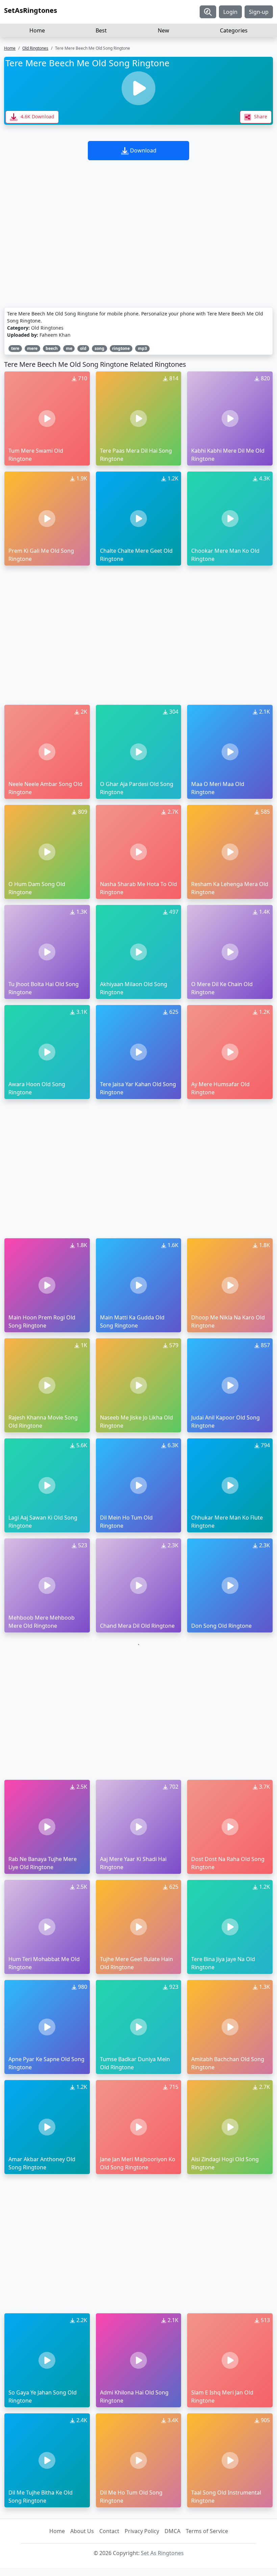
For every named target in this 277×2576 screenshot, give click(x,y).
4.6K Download (37, 116)
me (69, 348)
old (83, 348)
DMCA (172, 2531)
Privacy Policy (142, 2531)
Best (101, 30)
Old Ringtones (35, 48)
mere (32, 348)
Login (230, 12)
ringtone (121, 348)
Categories (234, 30)
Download (143, 150)
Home (37, 30)
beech (52, 348)
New (163, 30)
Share (260, 116)
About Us (82, 2531)
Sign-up (259, 12)
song (99, 348)
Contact (109, 2531)
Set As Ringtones (162, 2553)
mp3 (142, 348)
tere (15, 348)
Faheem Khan (55, 335)
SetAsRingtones (31, 10)
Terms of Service (207, 2531)
